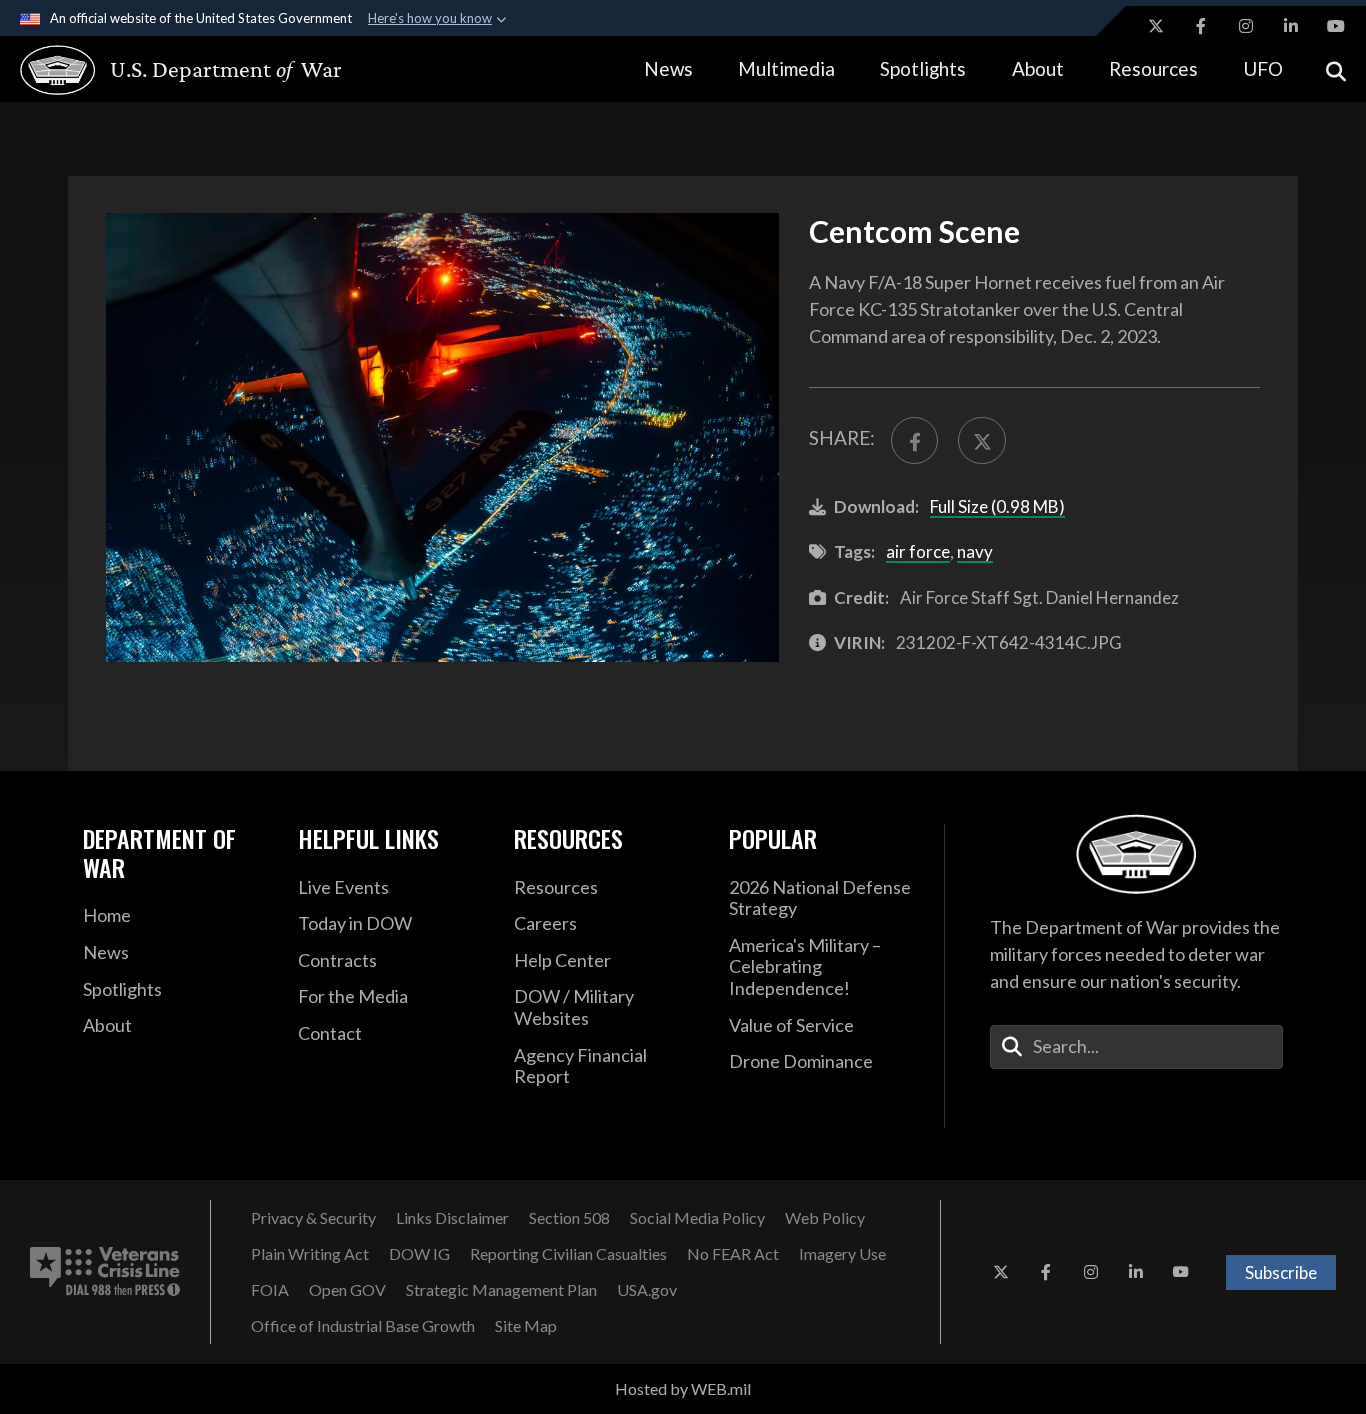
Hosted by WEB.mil (683, 1388)
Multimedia (786, 68)
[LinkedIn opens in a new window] (1291, 26)
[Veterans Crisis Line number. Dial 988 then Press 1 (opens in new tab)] (105, 1272)
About (1038, 68)
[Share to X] (981, 440)
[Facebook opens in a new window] (1201, 26)
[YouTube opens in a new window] (1336, 26)
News (668, 68)
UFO (1263, 68)
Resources (1153, 68)
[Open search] (1336, 69)
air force (918, 551)
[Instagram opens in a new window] (1246, 26)
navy (975, 551)
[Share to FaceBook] (914, 440)
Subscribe (1281, 1272)
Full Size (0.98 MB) (997, 506)
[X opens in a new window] (1156, 26)
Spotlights (923, 68)
